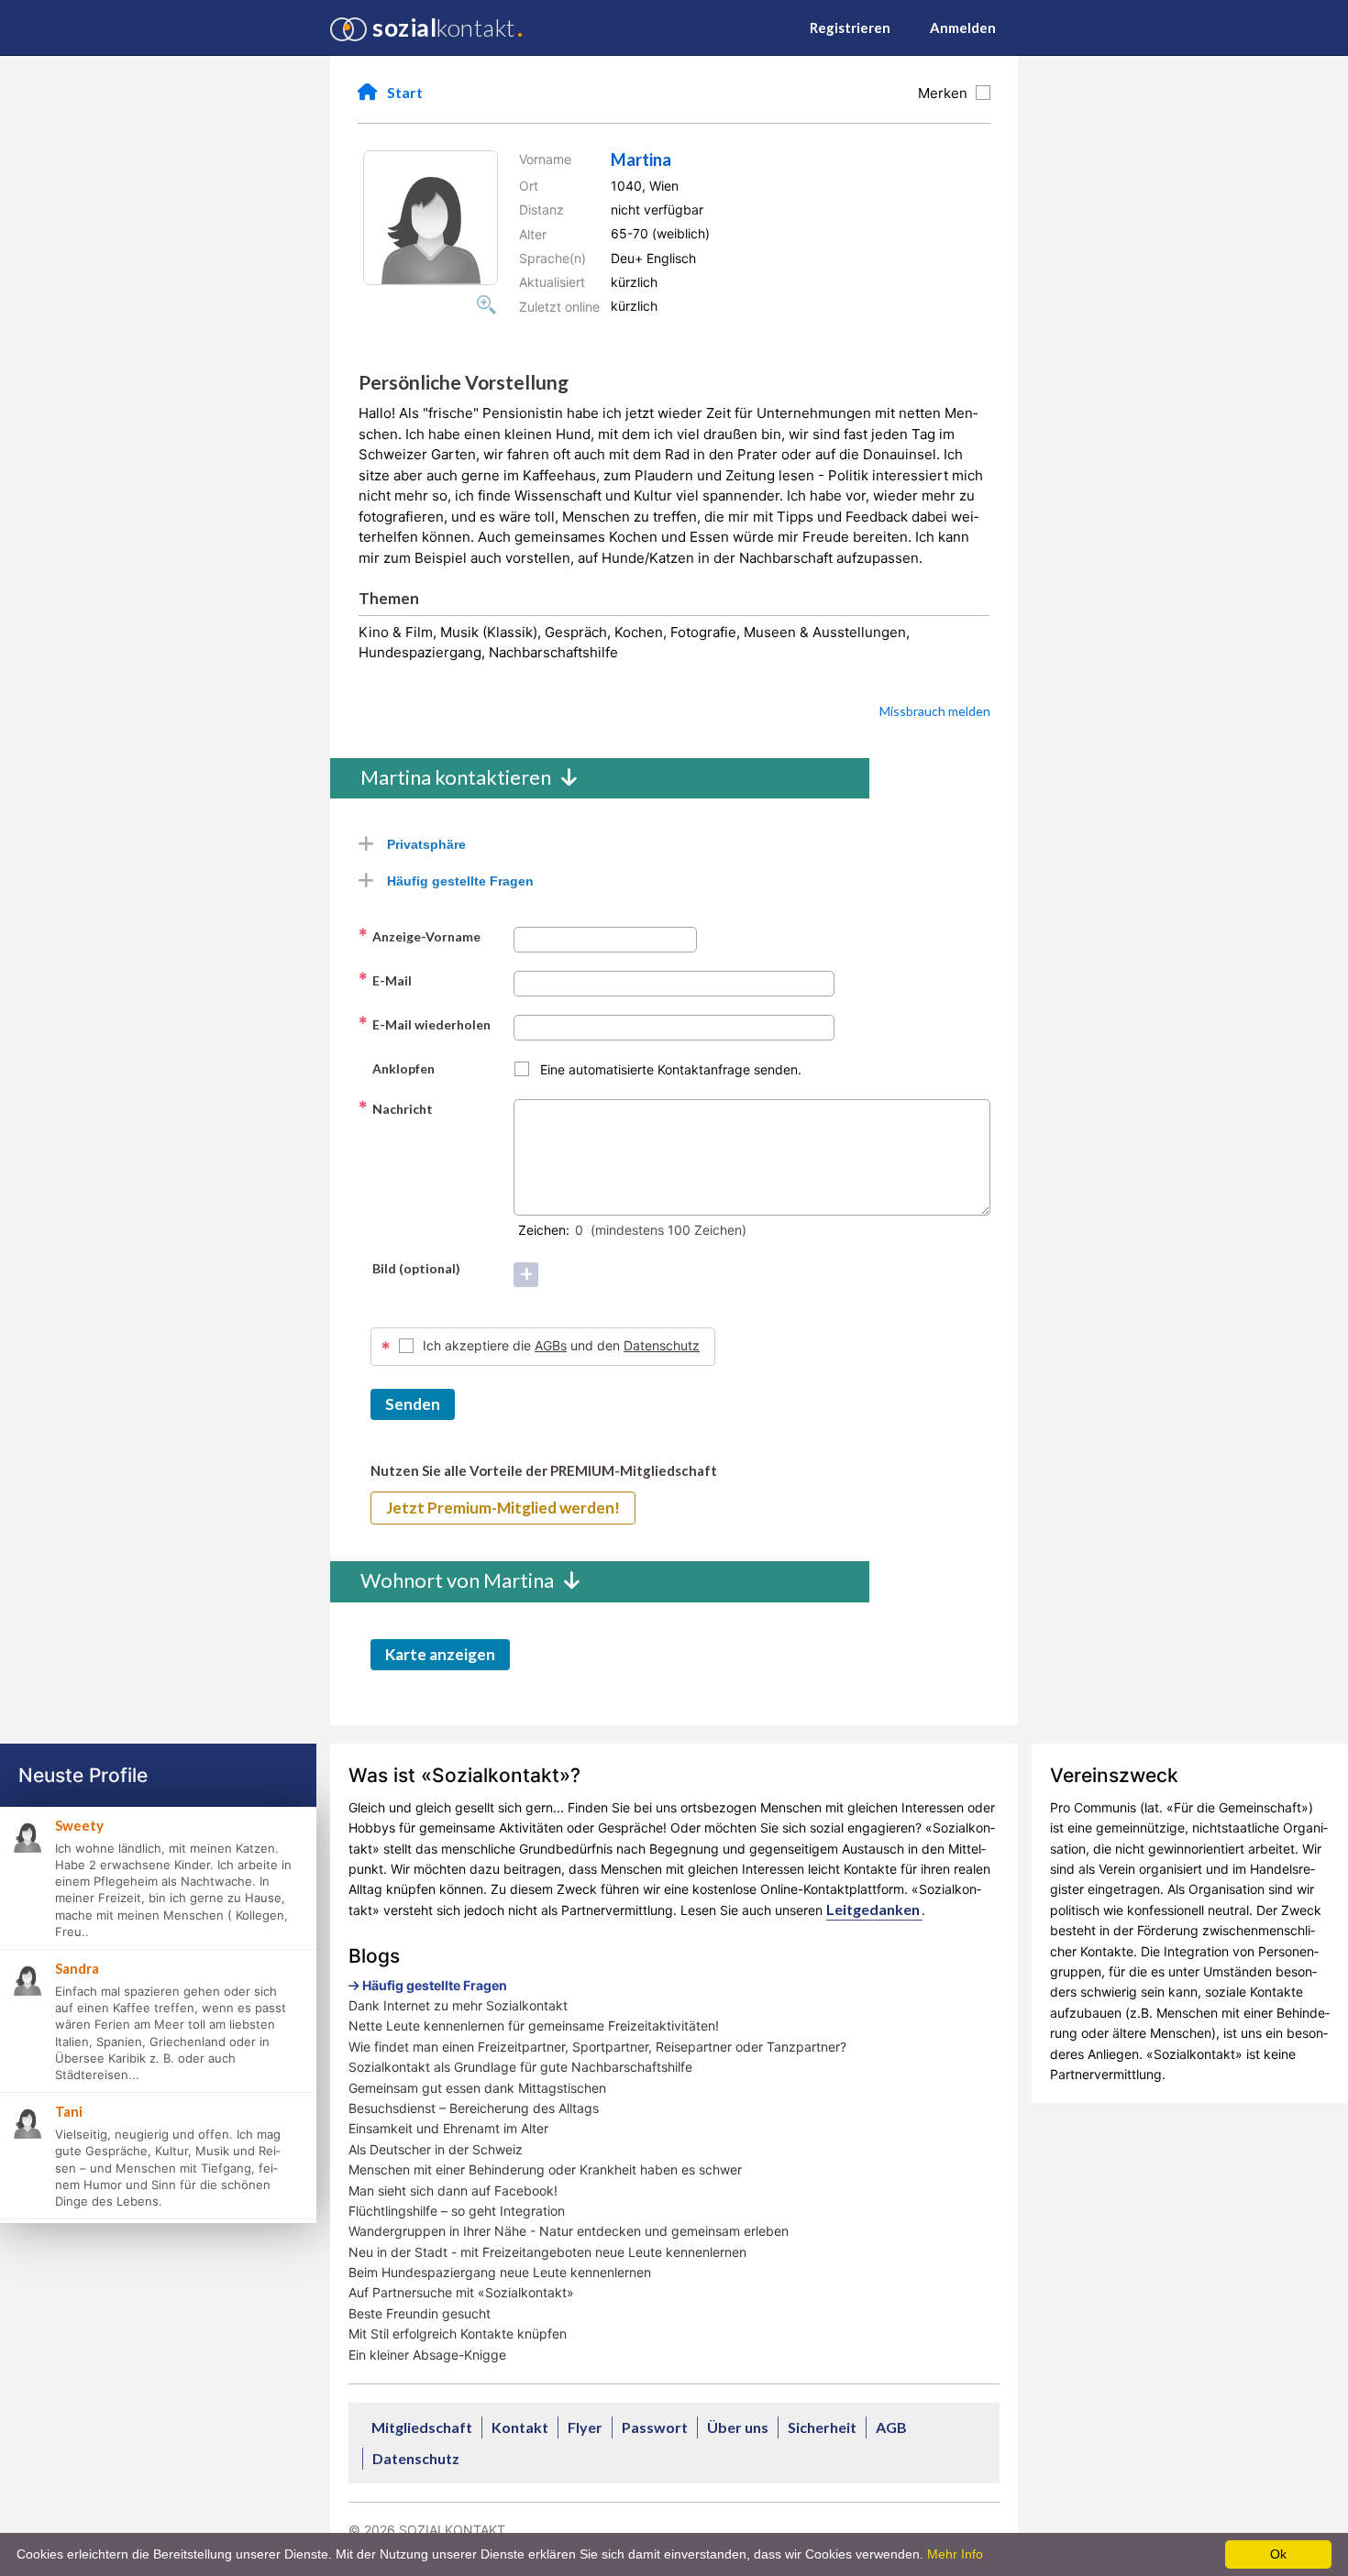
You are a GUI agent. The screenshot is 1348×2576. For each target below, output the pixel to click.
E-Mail (385, 980)
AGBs (551, 1345)
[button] (431, 218)
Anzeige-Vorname (419, 936)
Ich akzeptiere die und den (561, 1345)
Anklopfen (396, 1068)
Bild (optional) (409, 1268)
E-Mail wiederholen (424, 1024)
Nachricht (395, 1108)
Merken (946, 93)
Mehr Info (955, 2554)
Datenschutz (662, 1345)
